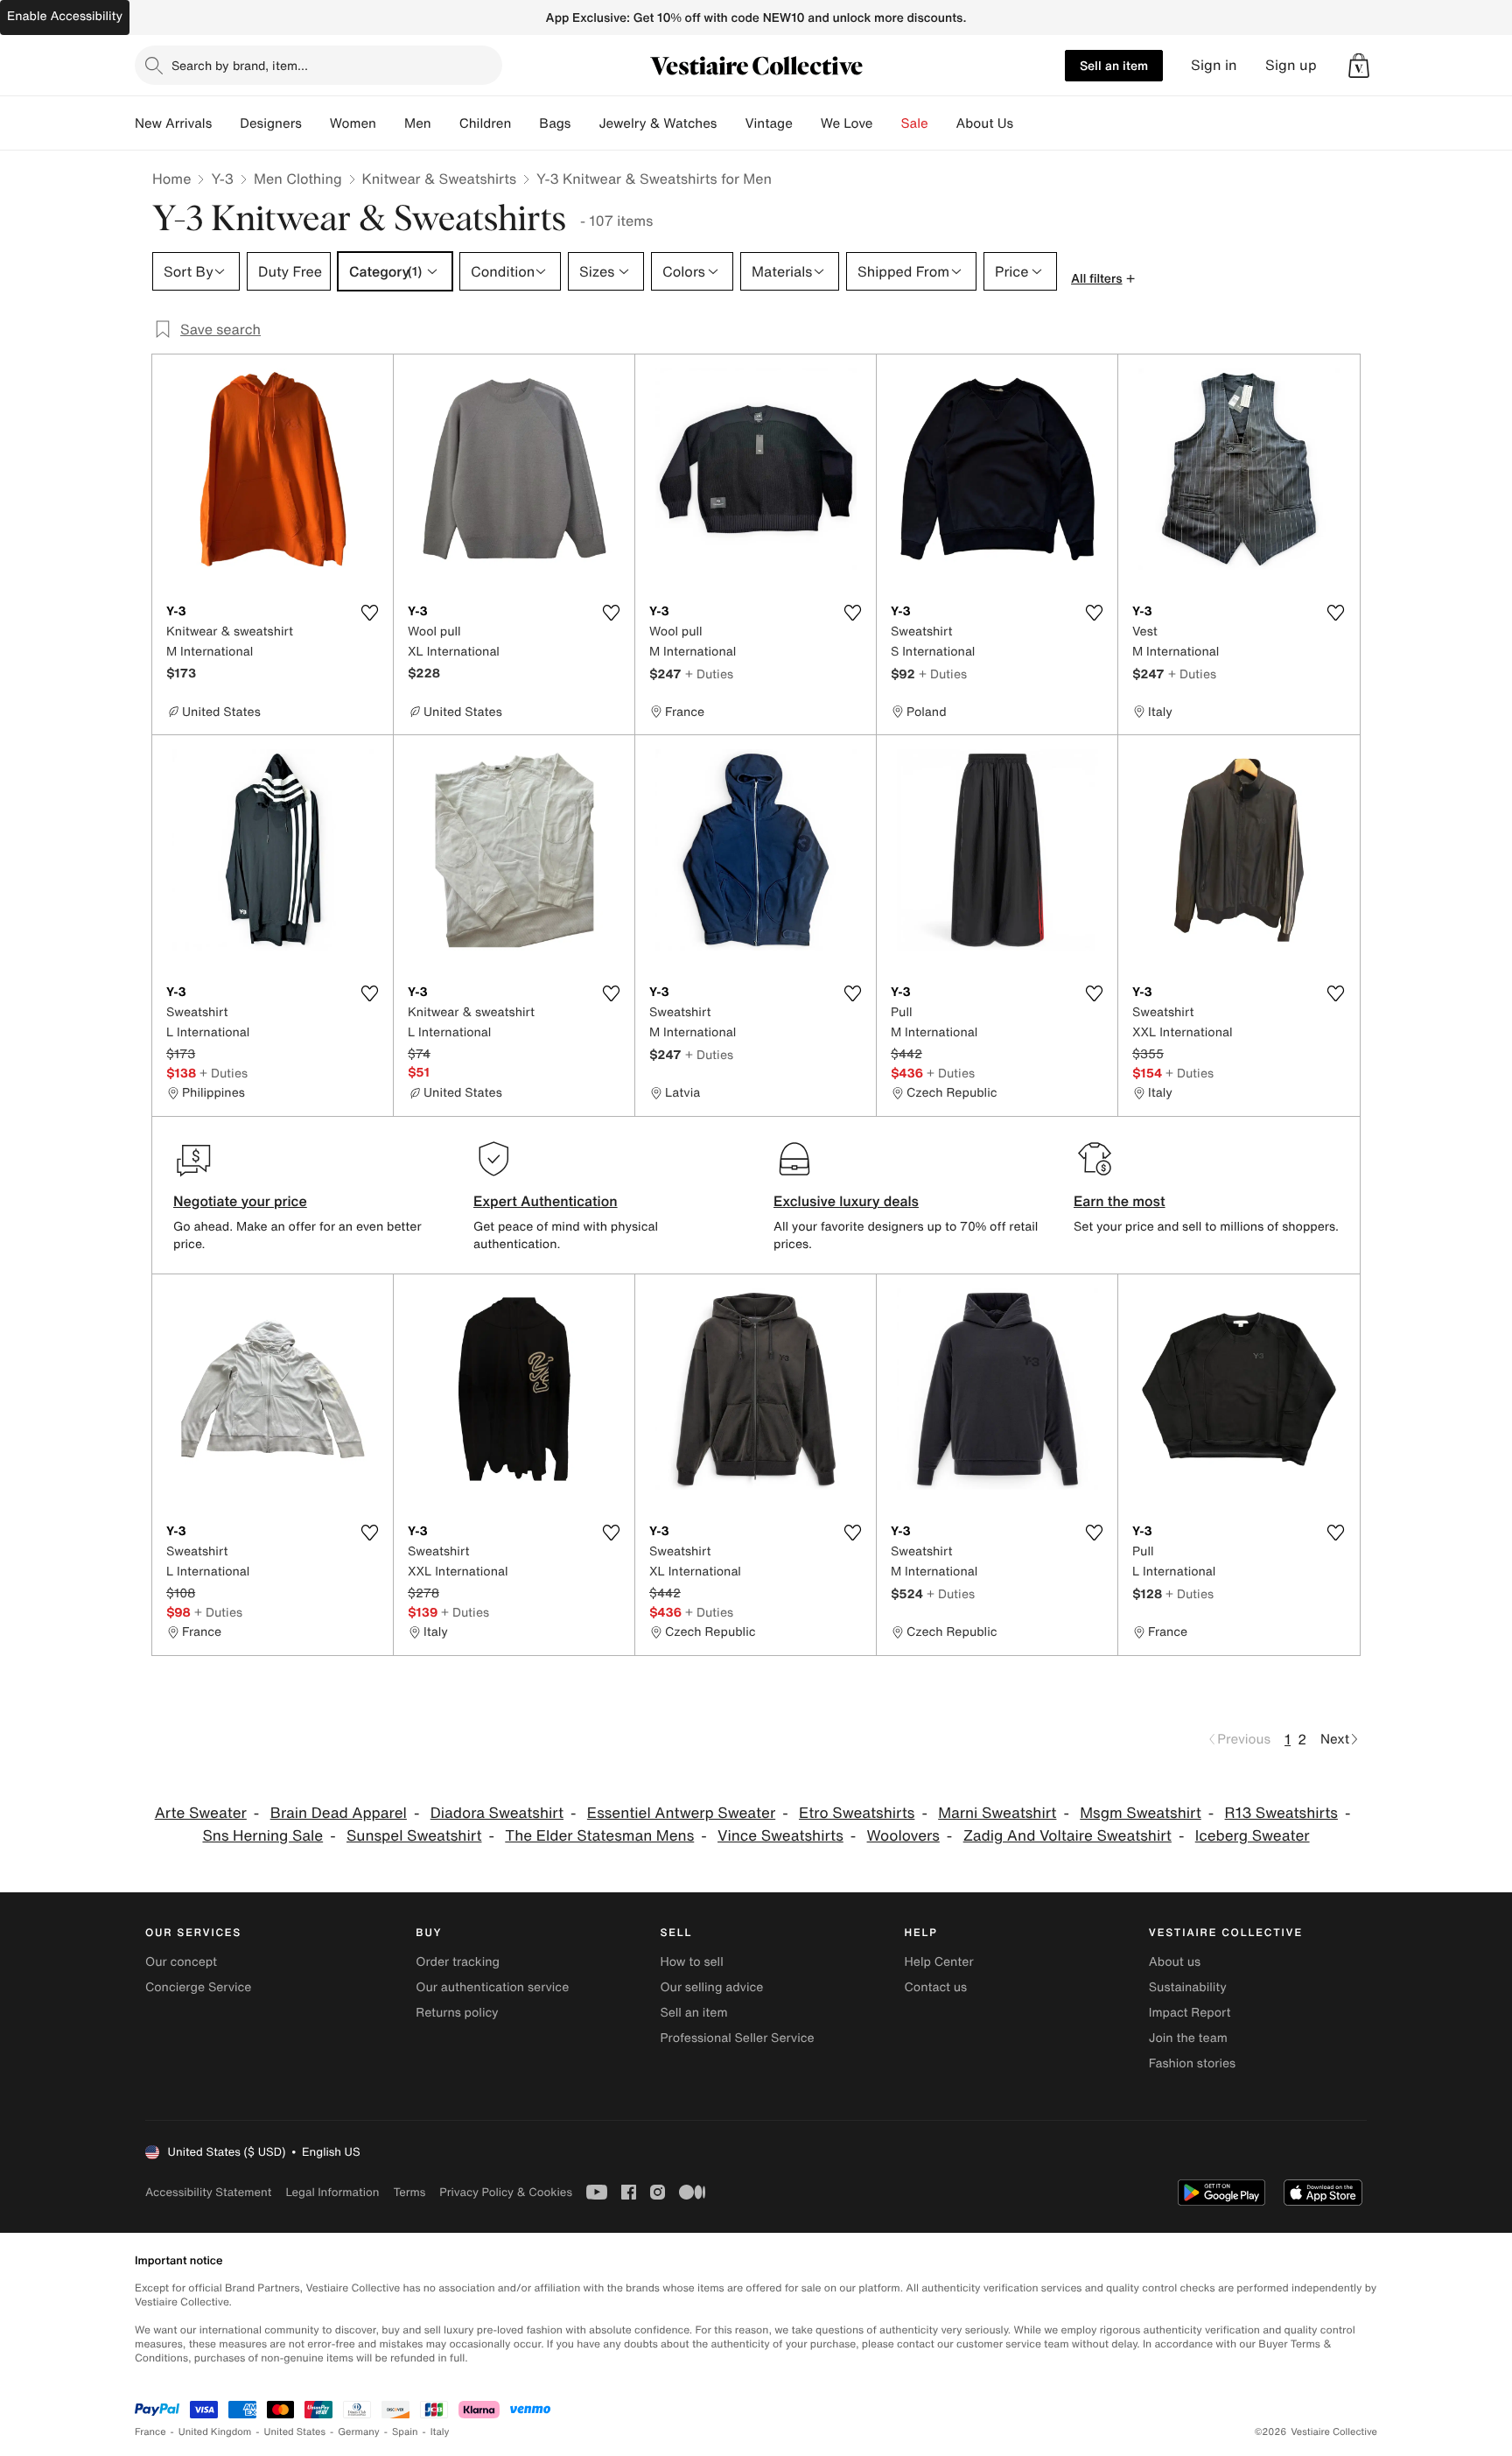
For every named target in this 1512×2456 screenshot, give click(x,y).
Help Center (939, 1962)
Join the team (1188, 2038)
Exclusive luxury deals (846, 1201)
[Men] (445, 123)
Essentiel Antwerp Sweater (681, 1813)
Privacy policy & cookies (506, 2192)
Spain (405, 2432)
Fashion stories (1192, 2063)
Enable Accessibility (65, 16)
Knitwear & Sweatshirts (440, 179)
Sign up (1291, 65)
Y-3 (222, 179)
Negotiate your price (240, 1201)
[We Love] (887, 123)
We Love (847, 123)
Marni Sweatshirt (997, 1813)
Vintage (768, 123)
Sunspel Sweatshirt (414, 1836)
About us (1175, 1962)
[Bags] (584, 123)
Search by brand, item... (240, 65)
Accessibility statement (208, 2192)
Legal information (332, 2192)
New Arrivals (173, 123)
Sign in (1214, 65)
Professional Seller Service (737, 2038)
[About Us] (1027, 123)
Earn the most (1120, 1201)
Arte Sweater (201, 1813)
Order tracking (458, 1962)
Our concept (181, 1962)
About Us (985, 123)
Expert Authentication (546, 1201)
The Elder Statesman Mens (599, 1836)
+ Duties (709, 674)
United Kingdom (215, 2432)
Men (418, 123)
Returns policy (457, 2013)
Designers (271, 123)
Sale (915, 123)
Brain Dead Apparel (339, 1813)
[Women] (390, 123)
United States (295, 2432)
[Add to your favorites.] (369, 613)
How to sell (691, 1962)
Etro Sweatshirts (857, 1813)
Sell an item (1114, 65)
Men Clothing (298, 179)
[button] (1359, 66)
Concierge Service (198, 1987)
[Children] (525, 123)
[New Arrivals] (226, 123)
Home (171, 179)
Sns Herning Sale (262, 1836)
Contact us (936, 1987)
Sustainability (1188, 1987)
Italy (440, 2432)
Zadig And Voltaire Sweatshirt (1067, 1836)
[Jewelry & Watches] (731, 123)
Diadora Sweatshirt (497, 1813)
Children (486, 123)
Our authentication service (492, 1987)
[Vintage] (807, 123)
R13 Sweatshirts (1281, 1813)
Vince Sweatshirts (780, 1836)
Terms (409, 2192)
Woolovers (903, 1836)
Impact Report (1190, 2013)
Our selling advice (711, 1987)
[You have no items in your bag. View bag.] (1359, 66)
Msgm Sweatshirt (1141, 1813)
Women (353, 123)
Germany (359, 2432)
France (150, 2432)
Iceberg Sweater (1253, 1836)
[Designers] (316, 123)
